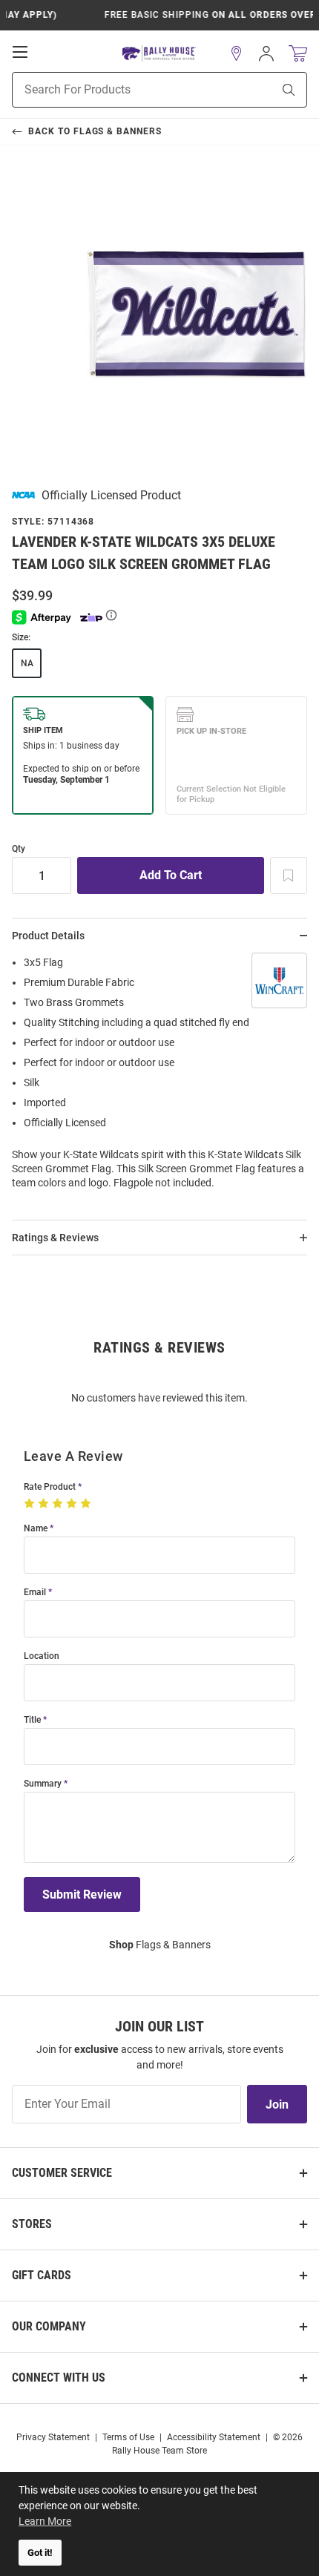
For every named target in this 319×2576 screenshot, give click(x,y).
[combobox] (124, 90)
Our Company (49, 2326)
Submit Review (82, 1895)
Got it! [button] (40, 2553)
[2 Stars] (45, 1504)
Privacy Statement (53, 2437)
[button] (237, 53)
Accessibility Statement (214, 2437)
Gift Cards (42, 2275)
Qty (19, 849)
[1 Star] (31, 1504)
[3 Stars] (59, 1504)
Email (35, 1593)
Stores (32, 2224)
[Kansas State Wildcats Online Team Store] (159, 54)
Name (36, 1529)
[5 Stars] (87, 1504)
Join (277, 2104)
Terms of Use (128, 2437)
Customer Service (62, 2173)
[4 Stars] (73, 1504)
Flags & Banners (160, 1945)
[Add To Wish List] (289, 875)
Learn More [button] (45, 2521)
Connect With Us (59, 2378)
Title (32, 1720)
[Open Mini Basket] (298, 54)
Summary (43, 1784)
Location (42, 1656)
